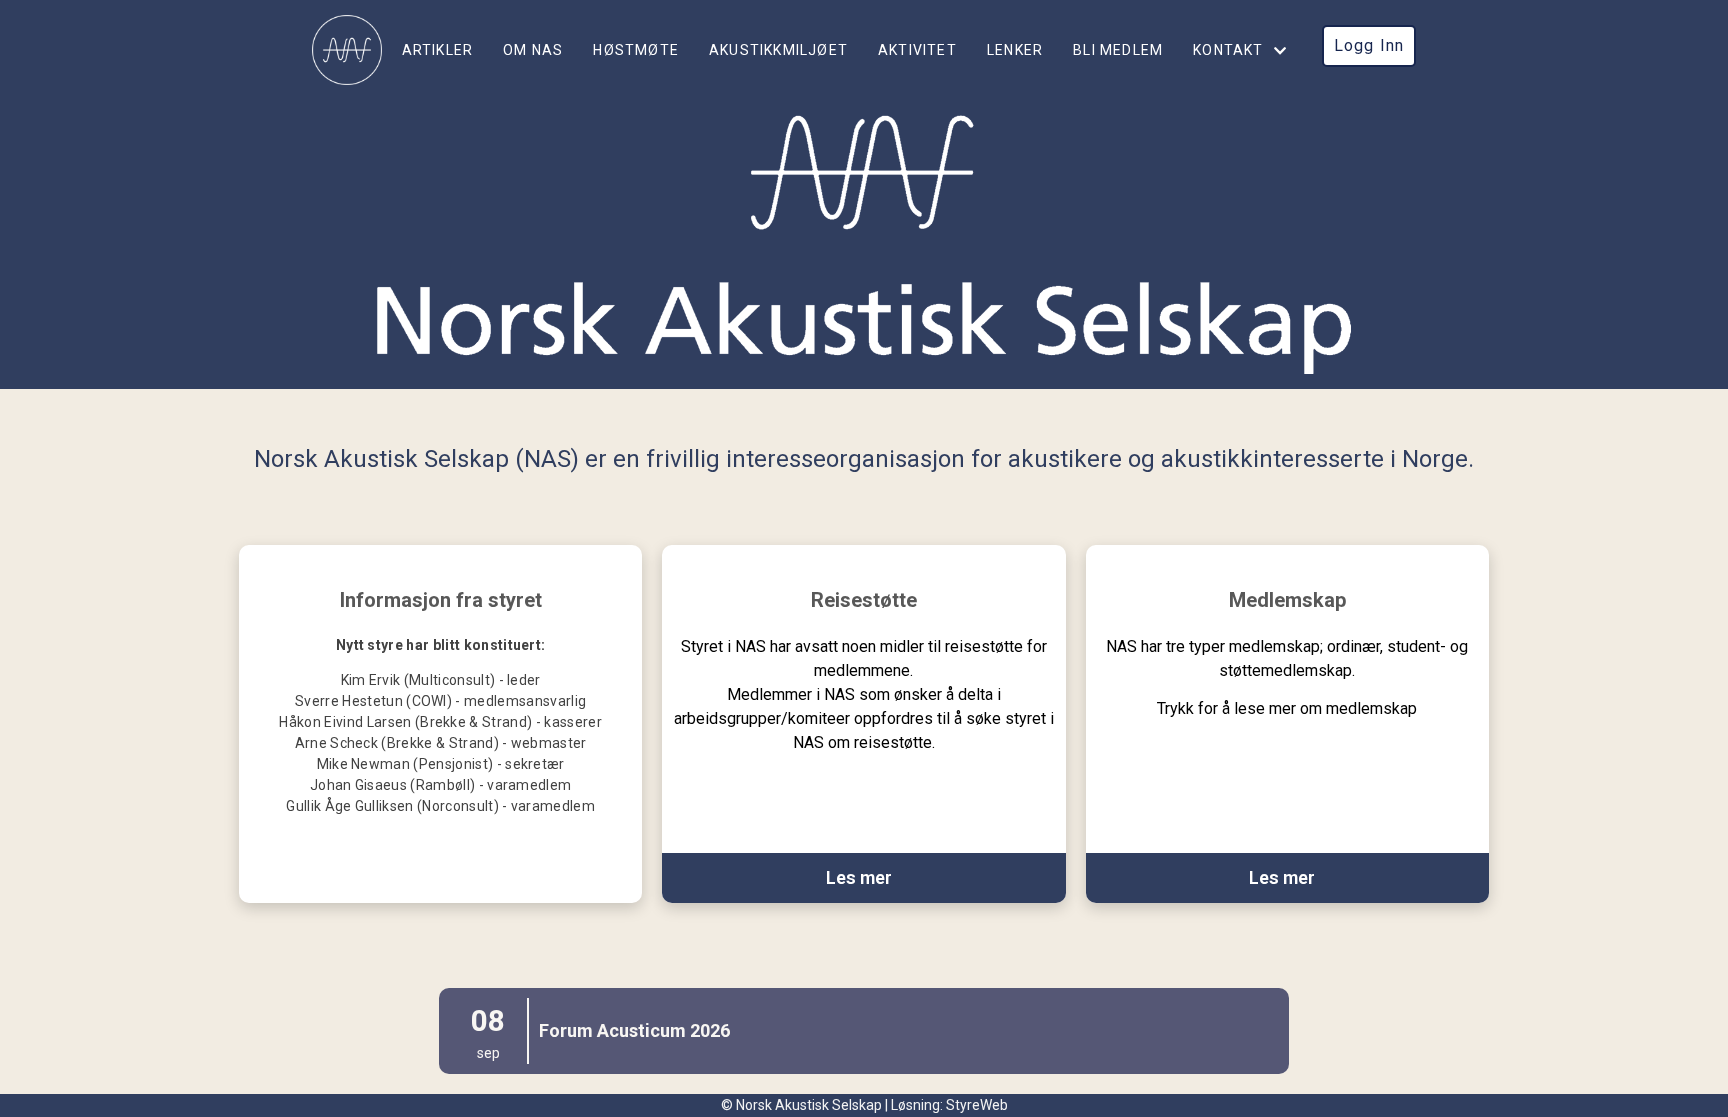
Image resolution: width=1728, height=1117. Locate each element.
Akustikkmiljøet (778, 50)
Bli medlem (1118, 50)
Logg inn (1369, 45)
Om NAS (533, 50)
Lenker (1015, 50)
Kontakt (1228, 50)
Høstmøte (636, 50)
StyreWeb (977, 1105)
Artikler (438, 50)
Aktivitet (917, 50)
